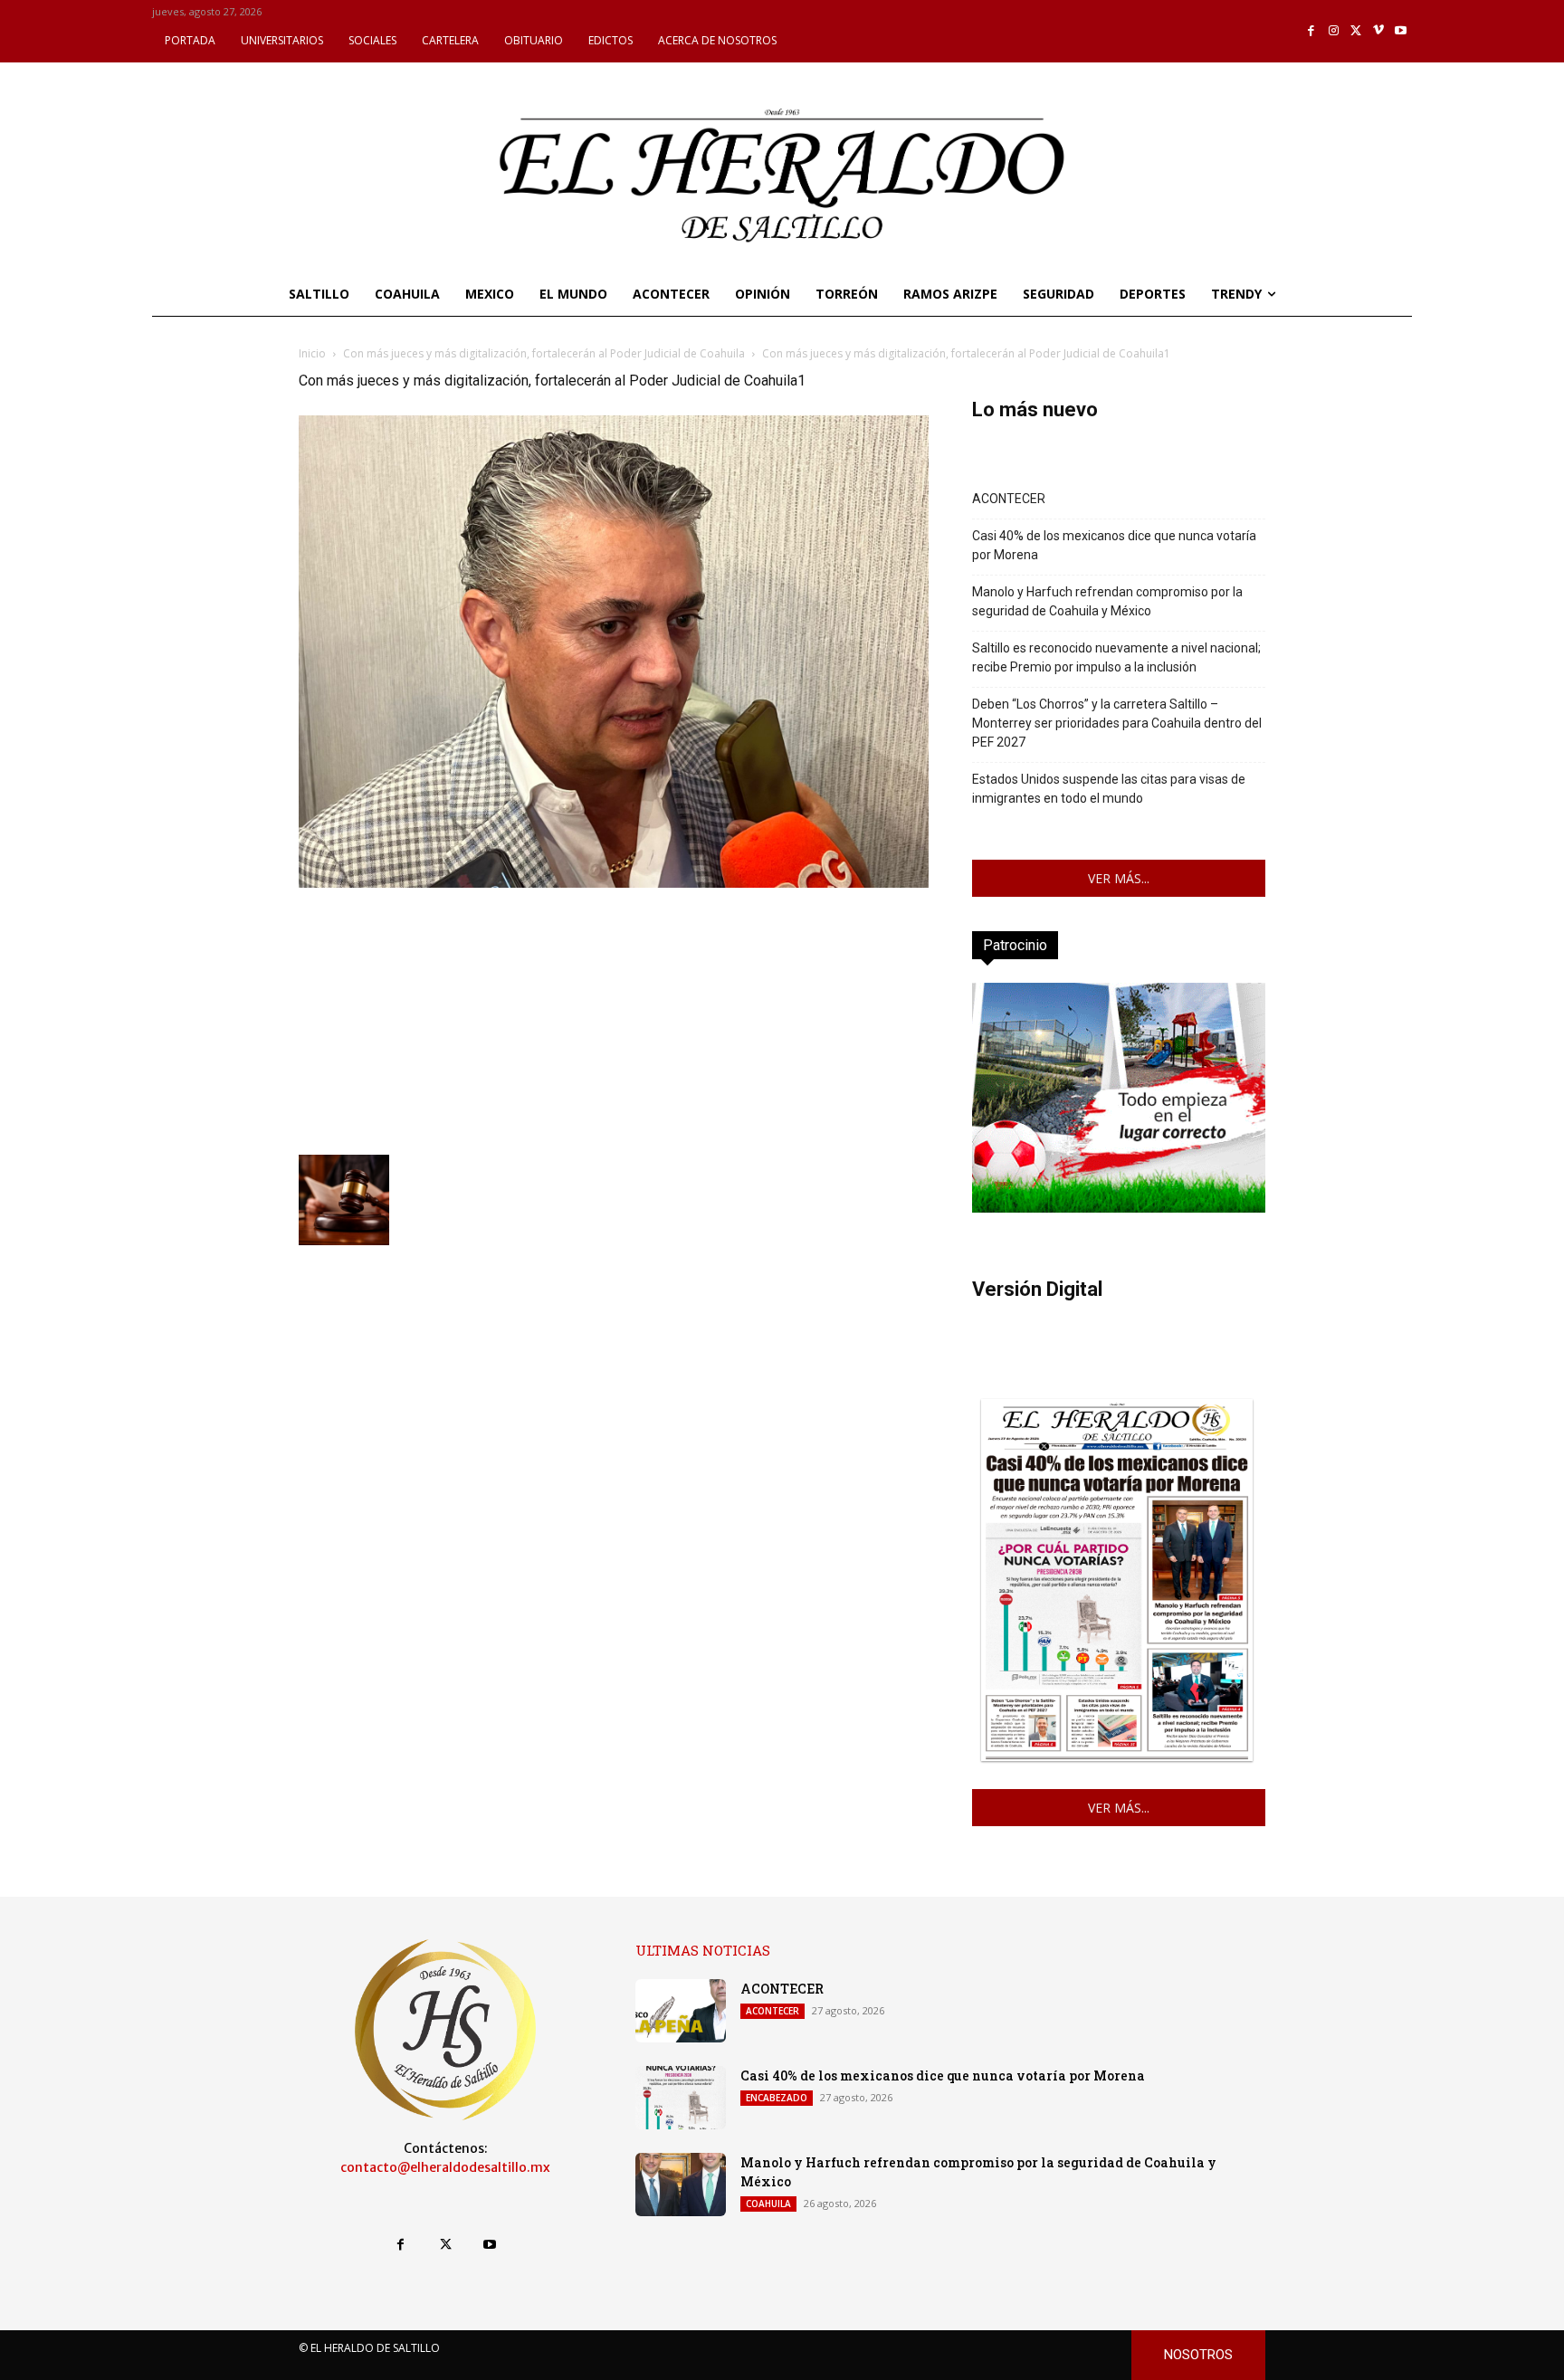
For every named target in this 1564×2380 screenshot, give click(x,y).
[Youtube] (1401, 31)
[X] (1356, 31)
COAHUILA (768, 2204)
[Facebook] (1312, 31)
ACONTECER (1009, 499)
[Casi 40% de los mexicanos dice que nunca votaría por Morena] (681, 2098)
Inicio (312, 353)
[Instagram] (1334, 31)
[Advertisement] (614, 1019)
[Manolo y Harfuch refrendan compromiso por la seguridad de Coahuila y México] (681, 2185)
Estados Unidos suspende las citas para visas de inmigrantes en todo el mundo (1109, 789)
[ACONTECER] (681, 2011)
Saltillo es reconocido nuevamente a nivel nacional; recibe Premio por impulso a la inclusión (1116, 657)
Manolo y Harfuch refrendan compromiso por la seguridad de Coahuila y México (1107, 601)
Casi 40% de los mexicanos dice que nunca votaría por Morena (1114, 545)
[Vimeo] (1379, 31)
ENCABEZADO (777, 2098)
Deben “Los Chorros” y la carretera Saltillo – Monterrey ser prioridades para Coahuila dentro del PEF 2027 (1117, 723)
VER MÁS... (1119, 878)
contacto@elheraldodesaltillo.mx (445, 2167)
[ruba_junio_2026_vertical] (1119, 1208)
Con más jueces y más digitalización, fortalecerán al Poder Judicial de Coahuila (544, 353)
